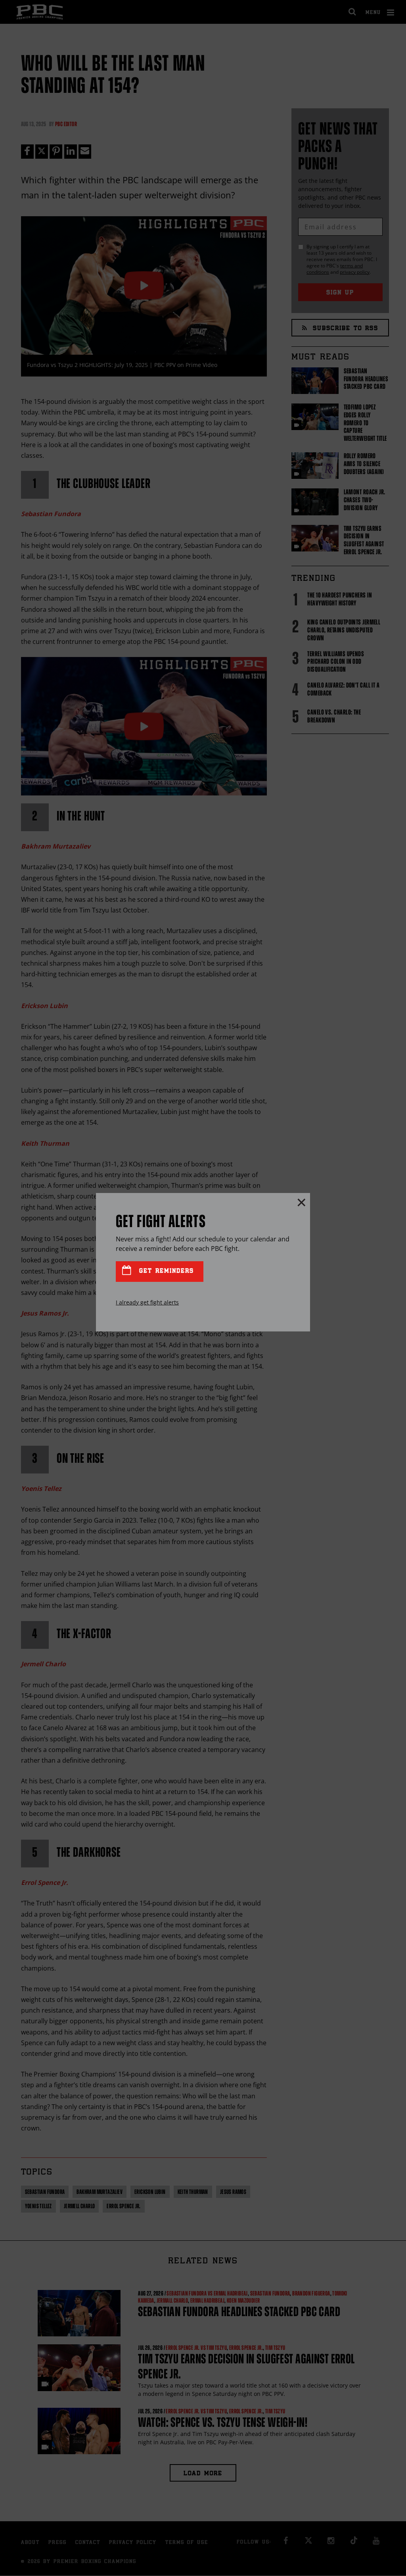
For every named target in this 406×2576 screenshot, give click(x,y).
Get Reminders (165, 1271)
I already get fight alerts (147, 1302)
